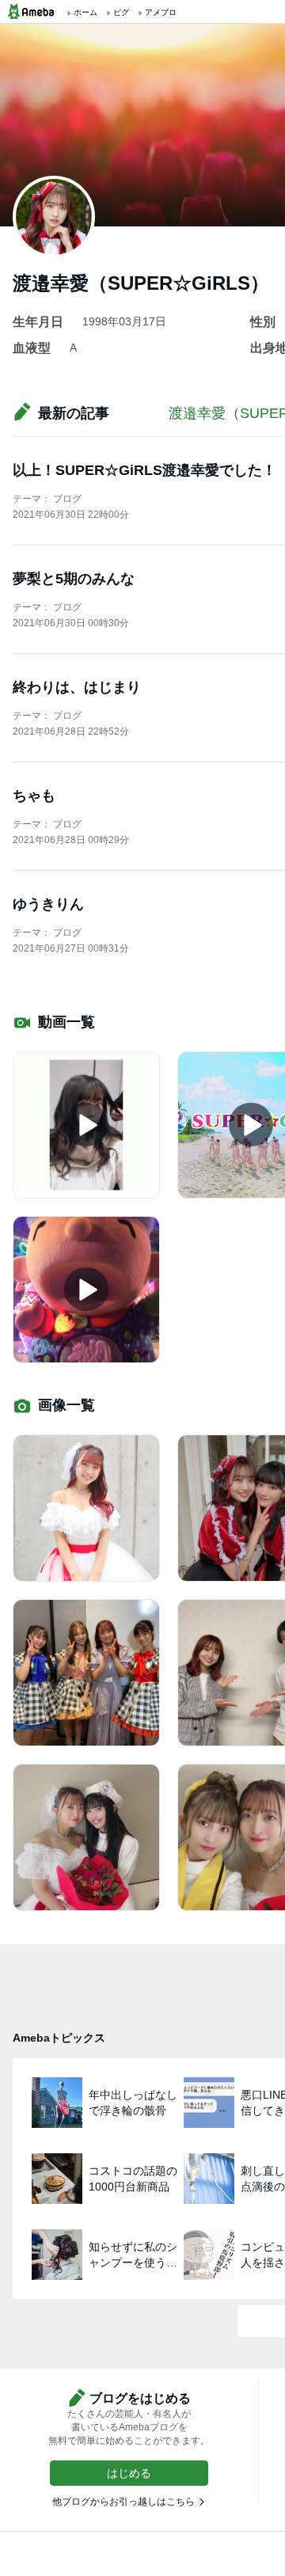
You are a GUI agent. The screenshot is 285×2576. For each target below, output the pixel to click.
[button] (129, 2473)
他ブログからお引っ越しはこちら (123, 2502)
